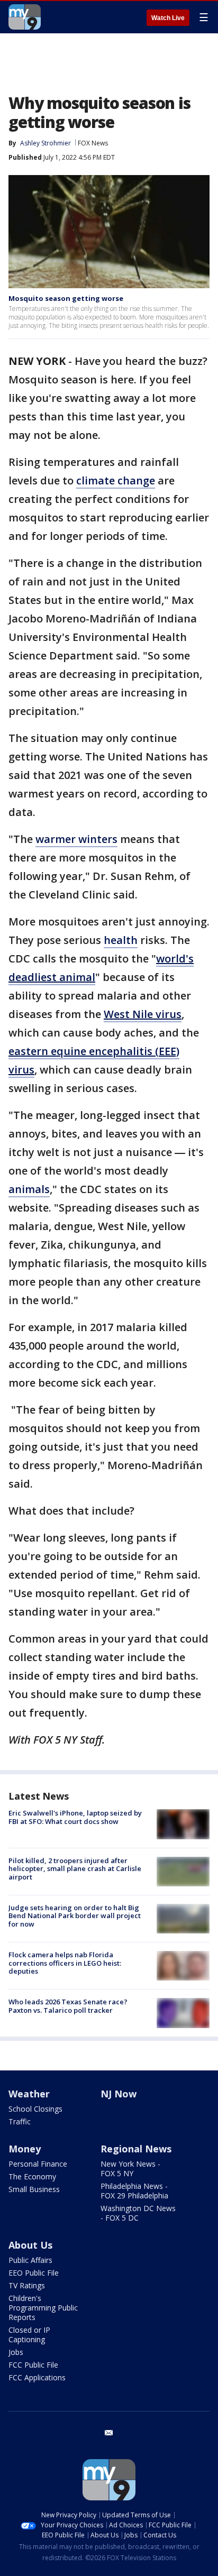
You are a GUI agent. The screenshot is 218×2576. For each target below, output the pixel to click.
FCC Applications (37, 2377)
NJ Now (119, 2094)
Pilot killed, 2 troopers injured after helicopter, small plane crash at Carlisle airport (75, 1869)
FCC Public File (33, 2365)
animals (29, 1189)
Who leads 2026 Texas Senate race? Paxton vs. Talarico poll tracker (68, 2006)
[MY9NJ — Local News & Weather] (25, 17)
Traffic (20, 2121)
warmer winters (76, 839)
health (121, 940)
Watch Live (168, 18)
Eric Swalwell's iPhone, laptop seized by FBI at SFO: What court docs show (75, 1817)
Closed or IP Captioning (29, 2335)
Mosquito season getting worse (66, 298)
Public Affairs (30, 2260)
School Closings (35, 2109)
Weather (29, 2094)
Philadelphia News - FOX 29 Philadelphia (134, 2191)
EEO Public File (34, 2273)
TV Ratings (27, 2285)
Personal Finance (38, 2164)
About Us (30, 2245)
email (109, 2433)
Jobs (16, 2352)
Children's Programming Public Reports (43, 2308)
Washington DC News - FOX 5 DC (138, 2213)
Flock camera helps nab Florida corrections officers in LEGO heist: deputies (65, 1963)
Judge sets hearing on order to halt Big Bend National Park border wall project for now (75, 1916)
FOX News (93, 143)
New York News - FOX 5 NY (130, 2169)
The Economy (32, 2176)
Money (25, 2149)
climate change (116, 480)
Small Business (34, 2189)
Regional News (136, 2149)
